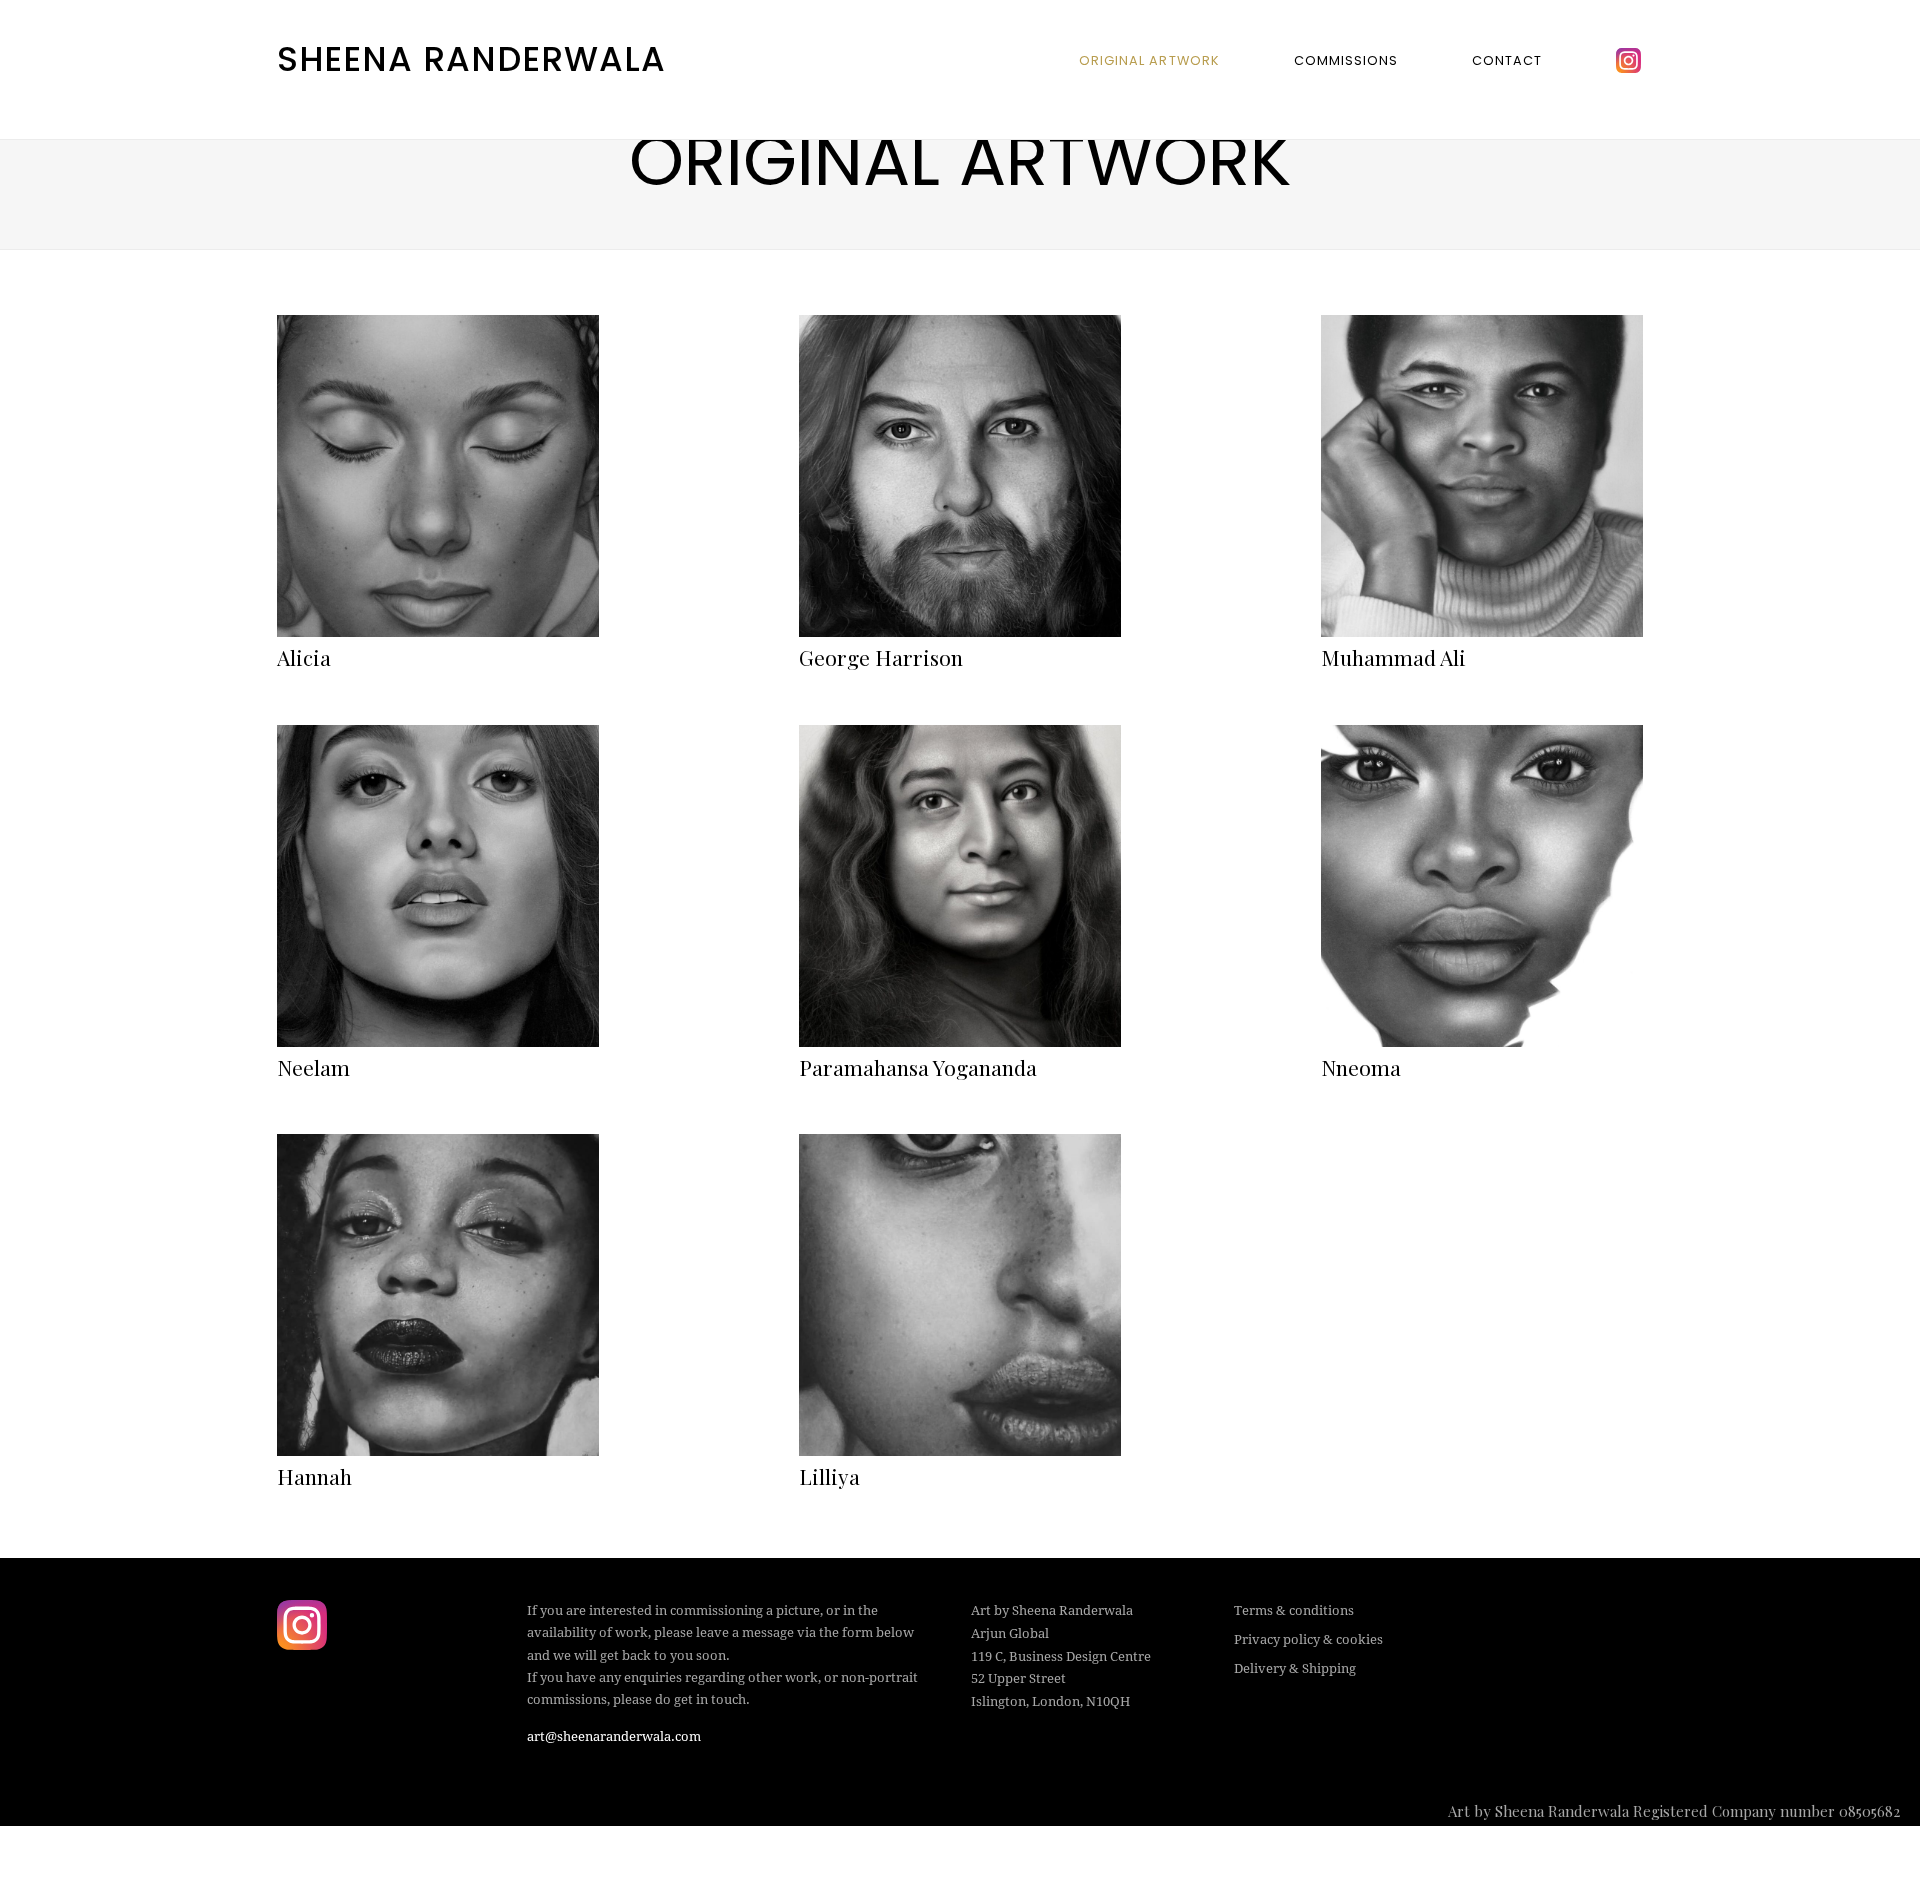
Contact (1507, 60)
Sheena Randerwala (471, 59)
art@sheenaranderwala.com (614, 1736)
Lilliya (829, 1476)
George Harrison (881, 657)
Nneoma (1361, 1067)
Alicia (304, 657)
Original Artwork (1149, 60)
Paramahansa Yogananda (918, 1067)
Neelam (313, 1067)
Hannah (314, 1476)
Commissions (1346, 60)
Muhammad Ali (1393, 657)
